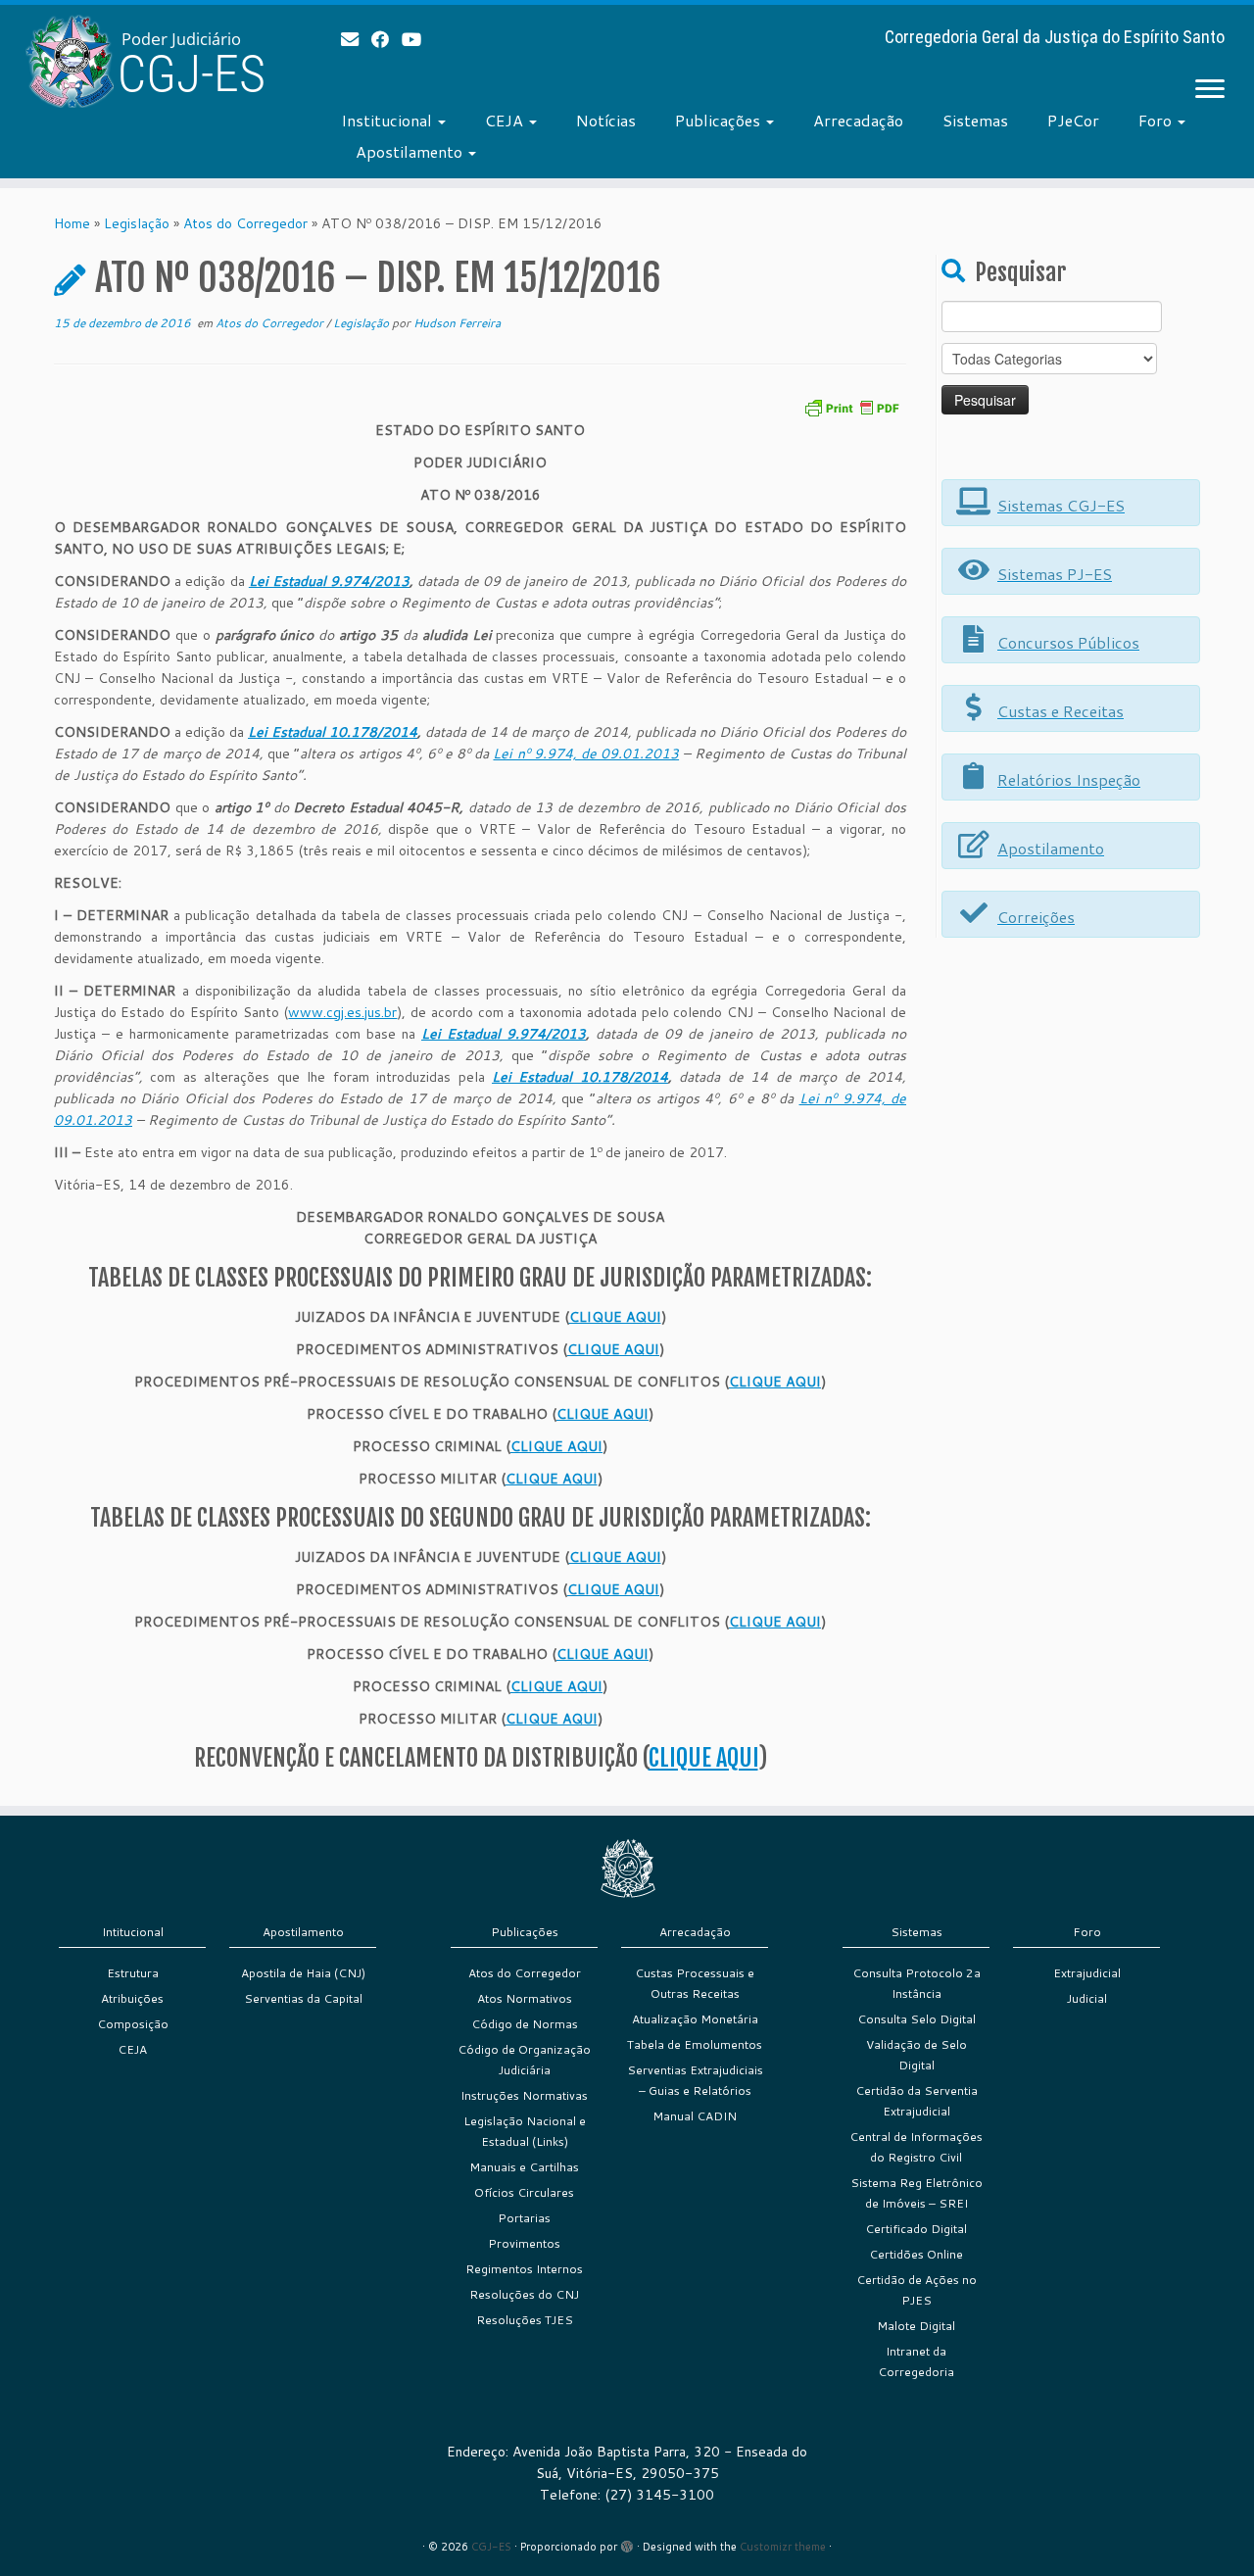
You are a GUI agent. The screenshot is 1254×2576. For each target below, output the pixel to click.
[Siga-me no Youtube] (418, 39)
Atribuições (132, 1998)
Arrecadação (858, 120)
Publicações (720, 120)
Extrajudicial (1087, 1973)
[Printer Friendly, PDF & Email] (851, 406)
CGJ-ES (491, 2547)
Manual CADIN (695, 2116)
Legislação (137, 223)
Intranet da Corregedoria (916, 2361)
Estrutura (133, 1973)
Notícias (606, 120)
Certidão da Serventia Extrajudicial (916, 2101)
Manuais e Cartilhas (524, 2167)
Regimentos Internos (524, 2269)
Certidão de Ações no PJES (916, 2290)
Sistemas (975, 120)
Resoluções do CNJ (524, 2294)
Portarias (524, 2218)
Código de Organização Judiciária (524, 2060)
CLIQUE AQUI (615, 1317)
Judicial (1087, 1998)
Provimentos (524, 2243)
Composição (133, 2024)
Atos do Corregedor (245, 223)
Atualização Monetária (695, 2019)
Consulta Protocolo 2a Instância (916, 1983)
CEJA (506, 120)
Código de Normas (525, 2024)
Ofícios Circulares (524, 2192)
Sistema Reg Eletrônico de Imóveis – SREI (916, 2193)
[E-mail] (356, 39)
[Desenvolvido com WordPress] (627, 2543)
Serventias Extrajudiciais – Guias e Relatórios (695, 2080)
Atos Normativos (525, 1998)
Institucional (388, 120)
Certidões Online (916, 2254)
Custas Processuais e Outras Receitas (695, 1983)
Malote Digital (916, 2326)
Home (72, 223)
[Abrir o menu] (1210, 90)
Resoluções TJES (525, 2320)
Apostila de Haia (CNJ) (303, 1973)
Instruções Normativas (524, 2095)
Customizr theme (783, 2547)
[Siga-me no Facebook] (386, 39)
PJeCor (1073, 120)
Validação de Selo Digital (916, 2055)
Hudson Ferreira (457, 323)
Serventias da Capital (303, 1998)
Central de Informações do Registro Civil (916, 2147)
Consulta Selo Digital (916, 2019)
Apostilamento (411, 151)
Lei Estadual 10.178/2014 (333, 732)
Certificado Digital (916, 2229)
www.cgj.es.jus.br (342, 1012)
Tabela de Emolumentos (695, 2044)
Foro (1157, 120)
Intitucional (133, 1932)
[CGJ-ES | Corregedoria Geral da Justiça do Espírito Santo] (145, 61)
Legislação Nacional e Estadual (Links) (525, 2131)
